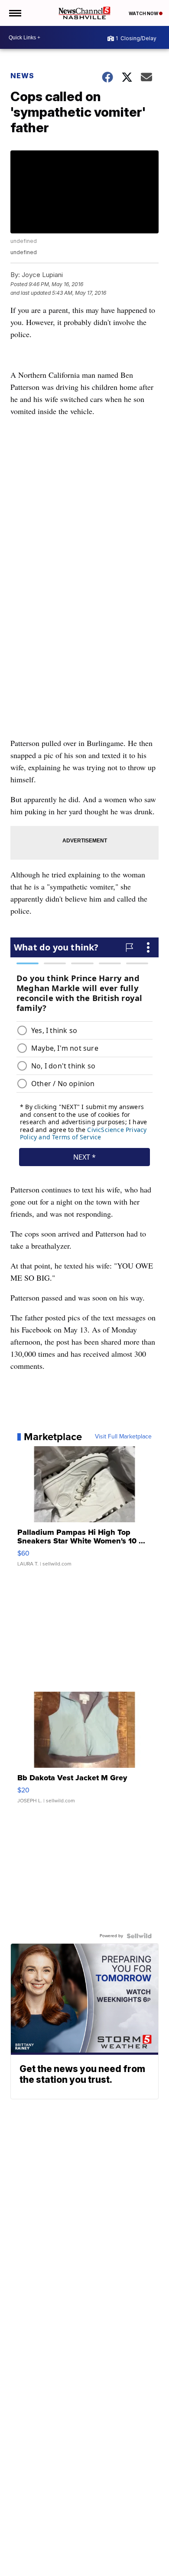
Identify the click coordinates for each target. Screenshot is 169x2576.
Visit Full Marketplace (123, 1437)
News (22, 76)
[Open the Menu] (15, 13)
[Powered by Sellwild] (139, 1936)
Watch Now (144, 13)
